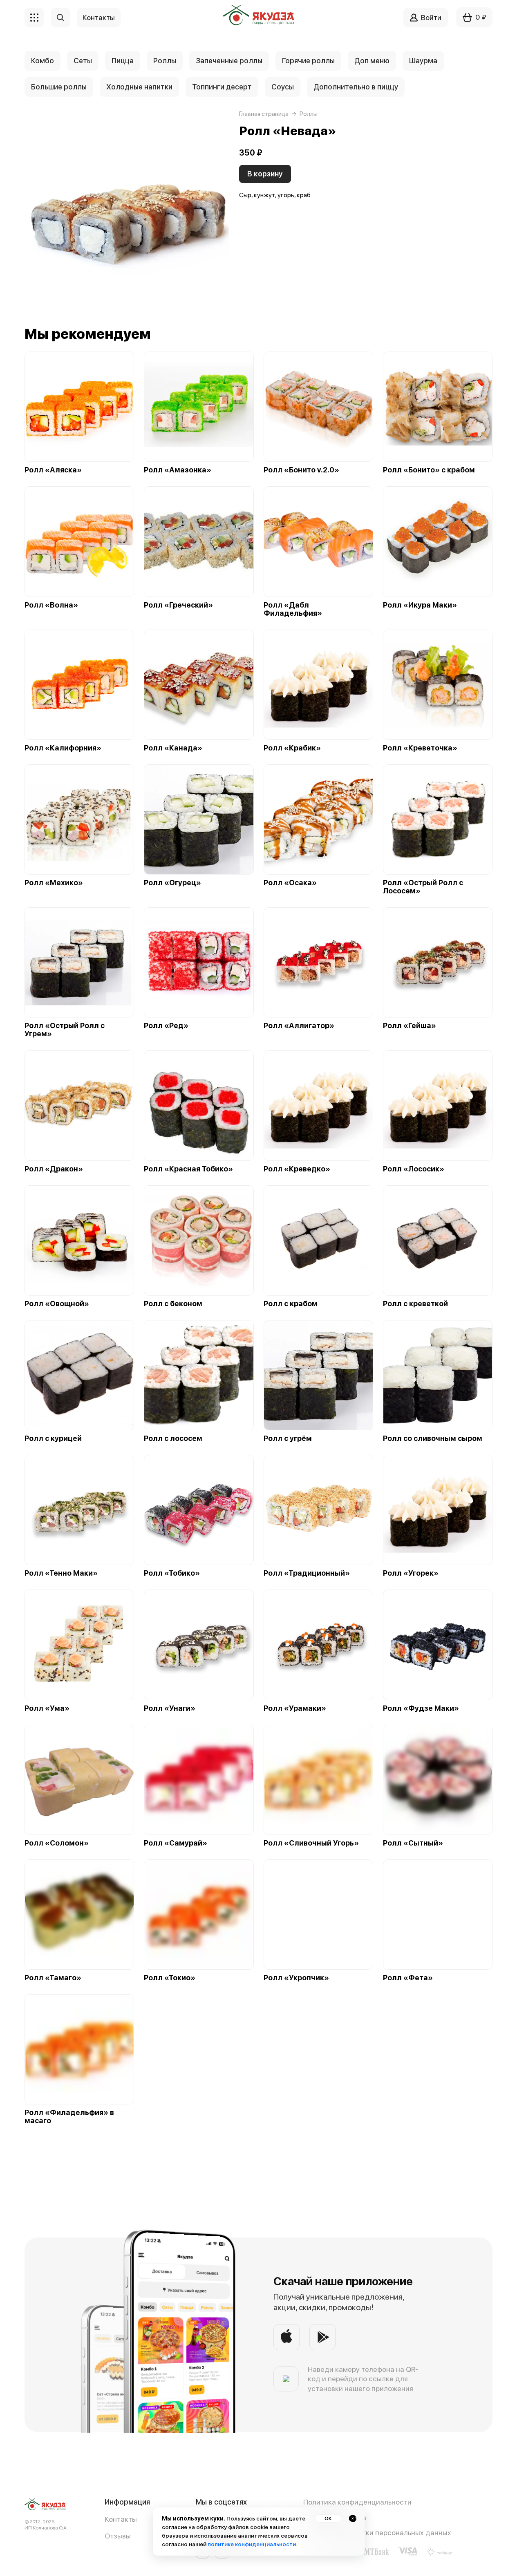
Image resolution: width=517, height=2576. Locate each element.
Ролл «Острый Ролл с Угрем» (65, 1030)
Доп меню (372, 61)
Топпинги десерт (222, 87)
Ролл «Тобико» (172, 1573)
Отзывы (118, 2536)
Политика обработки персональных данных (377, 2533)
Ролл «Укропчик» (296, 1978)
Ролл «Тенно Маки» (61, 1573)
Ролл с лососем (173, 1438)
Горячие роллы (308, 61)
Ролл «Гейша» (410, 1026)
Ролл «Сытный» (413, 1843)
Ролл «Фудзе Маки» (421, 1708)
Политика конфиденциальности (357, 2502)
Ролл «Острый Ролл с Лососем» (423, 887)
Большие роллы (59, 87)
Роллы (165, 61)
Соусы (283, 87)
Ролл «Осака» (290, 883)
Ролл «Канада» (173, 748)
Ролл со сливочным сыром (433, 1438)
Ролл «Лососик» (414, 1169)
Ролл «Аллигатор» (299, 1026)
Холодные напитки (139, 87)
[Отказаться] (353, 2518)
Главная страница (264, 114)
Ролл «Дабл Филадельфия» (293, 609)
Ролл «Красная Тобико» (188, 1169)
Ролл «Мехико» (54, 883)
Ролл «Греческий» (178, 605)
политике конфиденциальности (252, 2544)
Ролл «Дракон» (54, 1169)
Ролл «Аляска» (53, 470)
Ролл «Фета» (408, 1978)
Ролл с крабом (291, 1304)
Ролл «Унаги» (170, 1708)
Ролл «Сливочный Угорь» (311, 1843)
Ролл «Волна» (51, 605)
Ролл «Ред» (166, 1026)
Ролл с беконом (173, 1304)
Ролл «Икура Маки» (420, 605)
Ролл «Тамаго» (53, 1978)
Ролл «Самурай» (176, 1843)
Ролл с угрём (288, 1438)
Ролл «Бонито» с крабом (429, 470)
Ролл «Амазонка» (178, 470)
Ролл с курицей (53, 1438)
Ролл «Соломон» (57, 1843)
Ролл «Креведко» (297, 1169)
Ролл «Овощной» (57, 1304)
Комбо (43, 61)
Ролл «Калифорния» (63, 748)
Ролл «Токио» (170, 1978)
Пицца (123, 61)
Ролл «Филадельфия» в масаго (69, 2117)
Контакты (121, 2519)
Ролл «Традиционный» (307, 1573)
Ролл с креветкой (415, 1304)
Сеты (83, 61)
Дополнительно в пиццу (356, 87)
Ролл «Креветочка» (420, 748)
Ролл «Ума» (47, 1708)
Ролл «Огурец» (172, 883)
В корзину (265, 174)
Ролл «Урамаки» (295, 1708)
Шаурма (423, 61)
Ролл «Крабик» (292, 748)
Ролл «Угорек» (411, 1573)
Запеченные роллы (229, 61)
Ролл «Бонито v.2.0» (301, 470)
